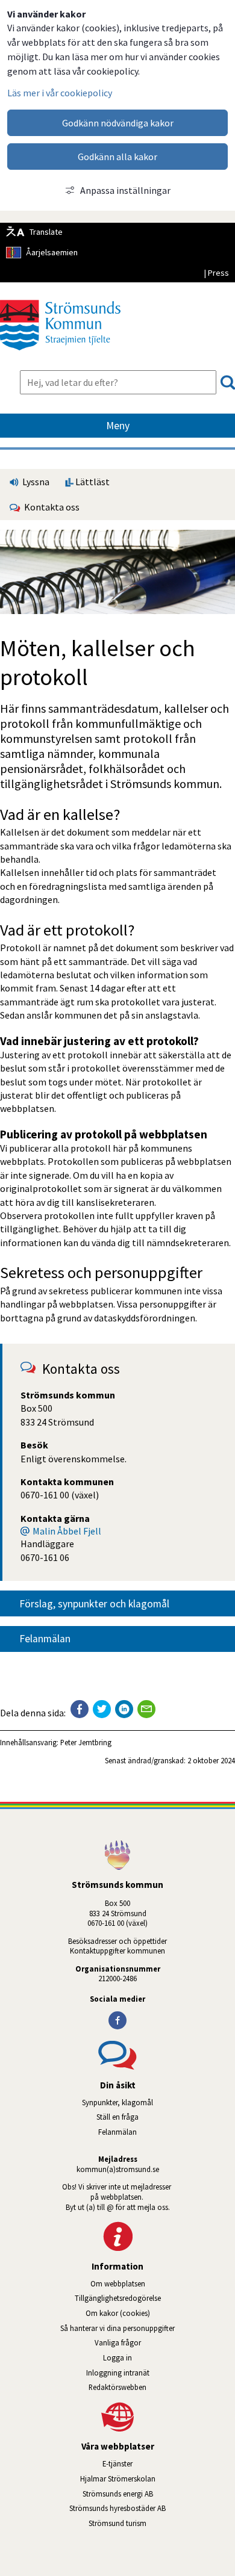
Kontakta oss (50, 507)
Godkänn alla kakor (117, 157)
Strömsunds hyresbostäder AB (152, 2508)
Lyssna (35, 482)
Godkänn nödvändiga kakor (118, 123)
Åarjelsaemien (52, 252)
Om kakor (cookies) (118, 2313)
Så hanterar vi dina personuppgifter (117, 2328)
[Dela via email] (146, 1709)
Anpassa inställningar (125, 190)
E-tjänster (169, 2463)
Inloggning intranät (152, 2373)
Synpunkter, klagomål (117, 2102)
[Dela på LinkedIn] (124, 1709)
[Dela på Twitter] (102, 1709)
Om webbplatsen (118, 2283)
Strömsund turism (152, 2523)
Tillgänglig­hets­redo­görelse (118, 2298)
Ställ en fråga (117, 2117)
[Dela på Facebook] (80, 1709)
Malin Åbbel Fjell (67, 1531)
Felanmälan (45, 1639)
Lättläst (92, 482)
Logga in (117, 2357)
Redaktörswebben (117, 2387)
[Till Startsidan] (60, 355)
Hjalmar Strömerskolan (158, 2478)
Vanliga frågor (118, 2342)
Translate (46, 232)
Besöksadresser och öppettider (117, 1941)
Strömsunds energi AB (159, 2494)
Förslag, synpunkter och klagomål (94, 1604)
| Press (216, 273)
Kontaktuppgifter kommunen (117, 1951)
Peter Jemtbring (86, 1742)
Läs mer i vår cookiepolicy (60, 93)
